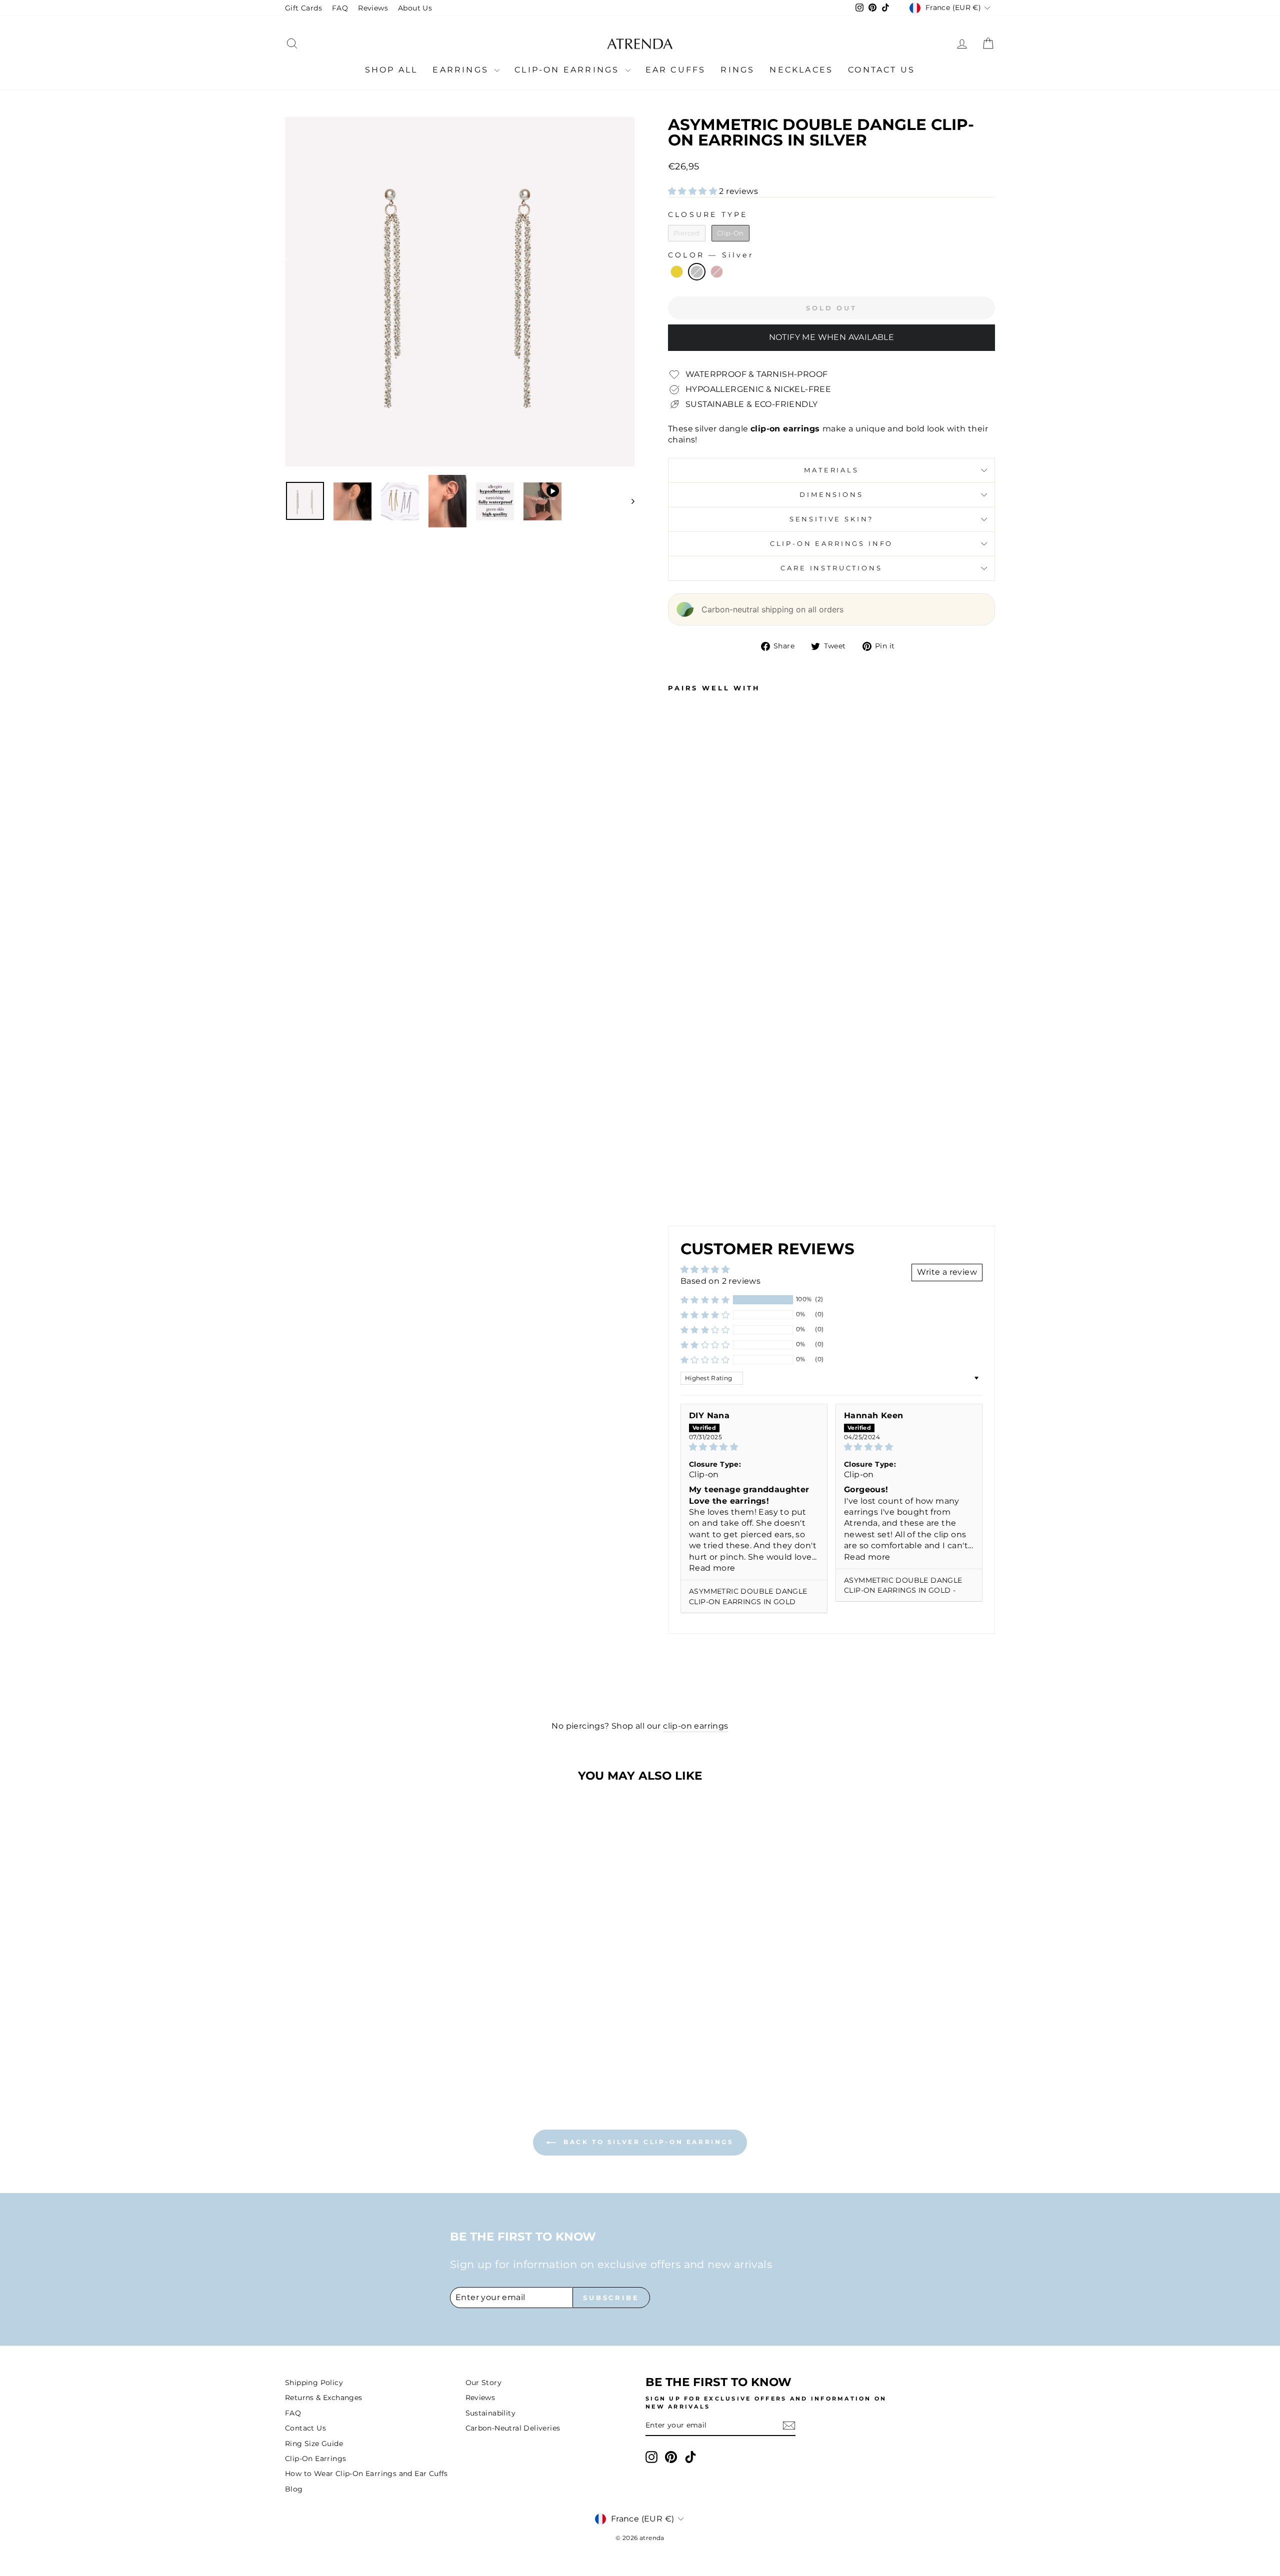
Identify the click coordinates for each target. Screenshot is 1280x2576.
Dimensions (831, 495)
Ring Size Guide (314, 2444)
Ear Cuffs (676, 70)
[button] (693, 191)
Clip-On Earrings (568, 70)
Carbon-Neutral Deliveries (513, 2428)
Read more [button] (712, 1568)
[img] (754, 1447)
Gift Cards (303, 8)
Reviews (373, 8)
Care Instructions (831, 568)
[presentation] (719, 1138)
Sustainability (491, 2413)
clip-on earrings (695, 1726)
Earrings (462, 70)
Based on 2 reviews (720, 1281)
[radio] (687, 233)
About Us (415, 8)
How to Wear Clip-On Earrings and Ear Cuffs (366, 2474)
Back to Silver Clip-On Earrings (647, 2142)
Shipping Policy (314, 2383)
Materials (831, 470)
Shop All (391, 70)
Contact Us (881, 70)
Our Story (484, 2383)
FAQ (340, 8)
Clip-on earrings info (832, 544)
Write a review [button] (947, 1272)
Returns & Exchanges (324, 2398)
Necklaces (801, 70)
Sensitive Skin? (832, 519)
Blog (294, 2489)
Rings (737, 70)
